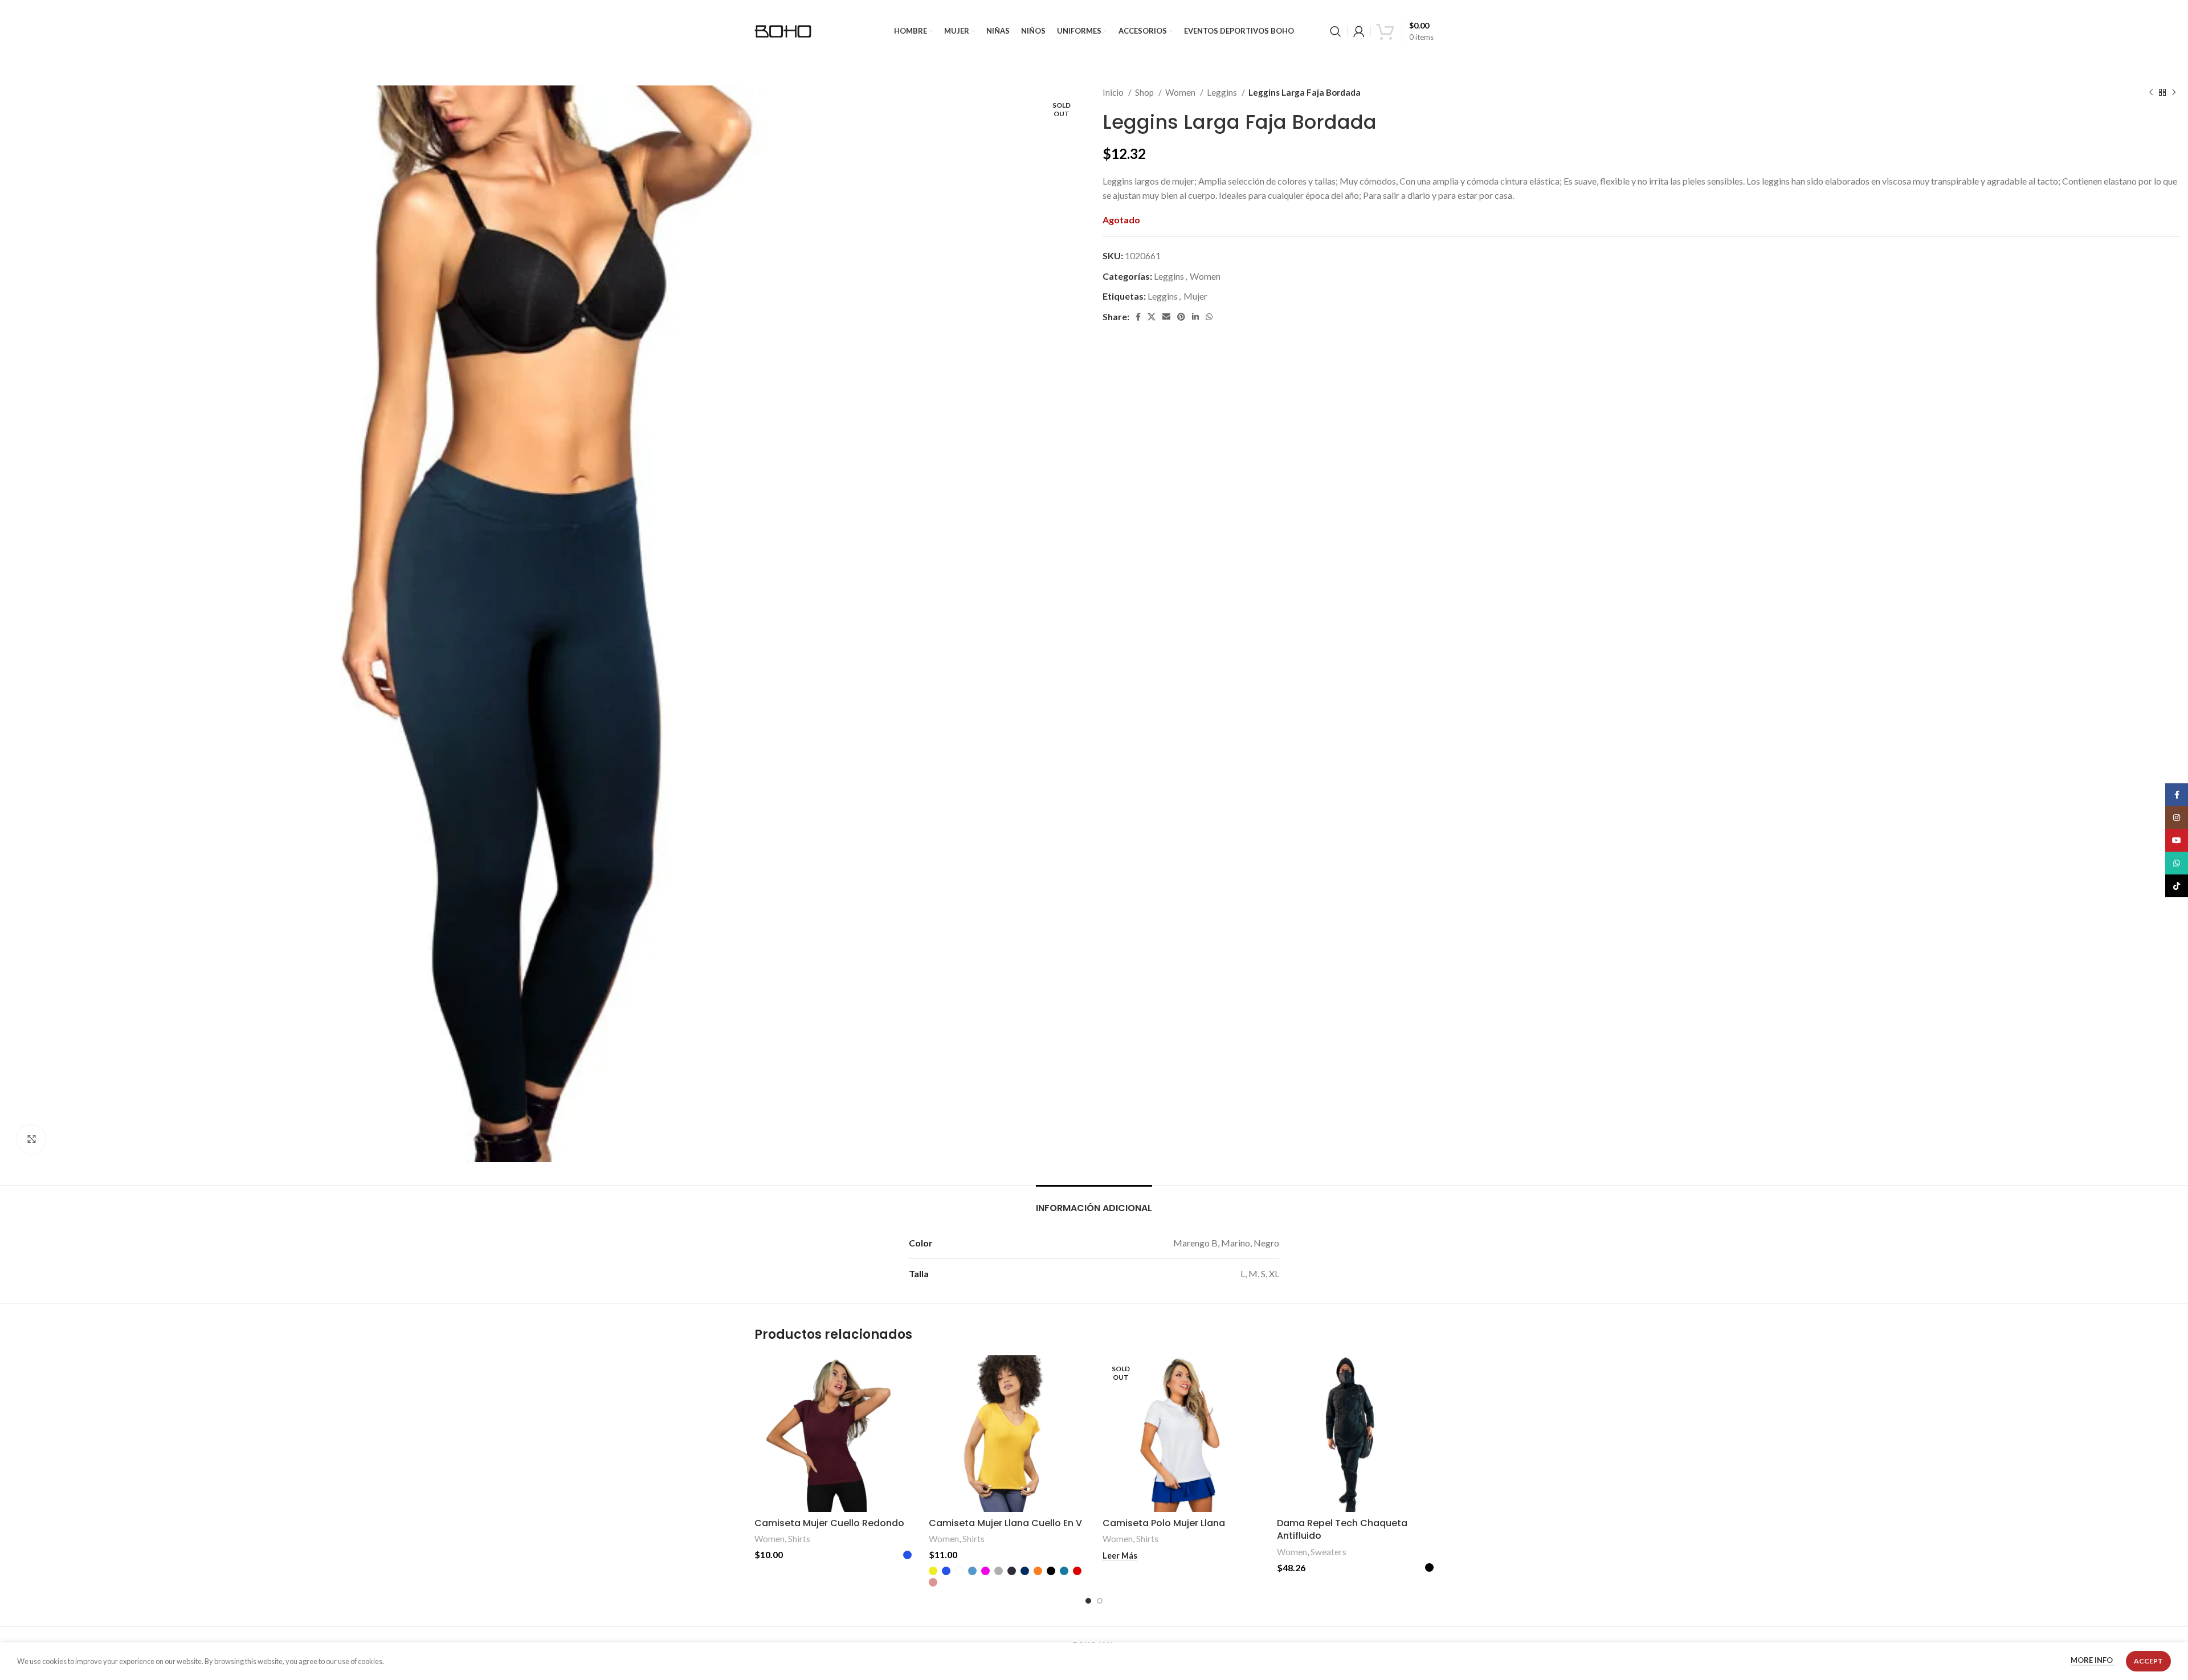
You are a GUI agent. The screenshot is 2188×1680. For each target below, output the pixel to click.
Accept (2148, 1661)
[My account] (1359, 31)
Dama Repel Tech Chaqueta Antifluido (1342, 1529)
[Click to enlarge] (31, 1139)
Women (1181, 92)
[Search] (1336, 31)
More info (2093, 1661)
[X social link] (1152, 317)
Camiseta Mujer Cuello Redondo (829, 1523)
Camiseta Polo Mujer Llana (1164, 1523)
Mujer (1195, 296)
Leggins (1223, 92)
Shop (1145, 92)
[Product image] (1007, 1434)
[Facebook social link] (1138, 317)
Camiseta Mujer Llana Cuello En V (1005, 1523)
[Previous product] (2151, 92)
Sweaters (1328, 1552)
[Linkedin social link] (1195, 317)
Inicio (1114, 92)
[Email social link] (1166, 317)
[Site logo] (783, 30)
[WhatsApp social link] (1209, 317)
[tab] (1094, 1202)
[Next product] (2174, 92)
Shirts (799, 1539)
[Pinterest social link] (1181, 317)
